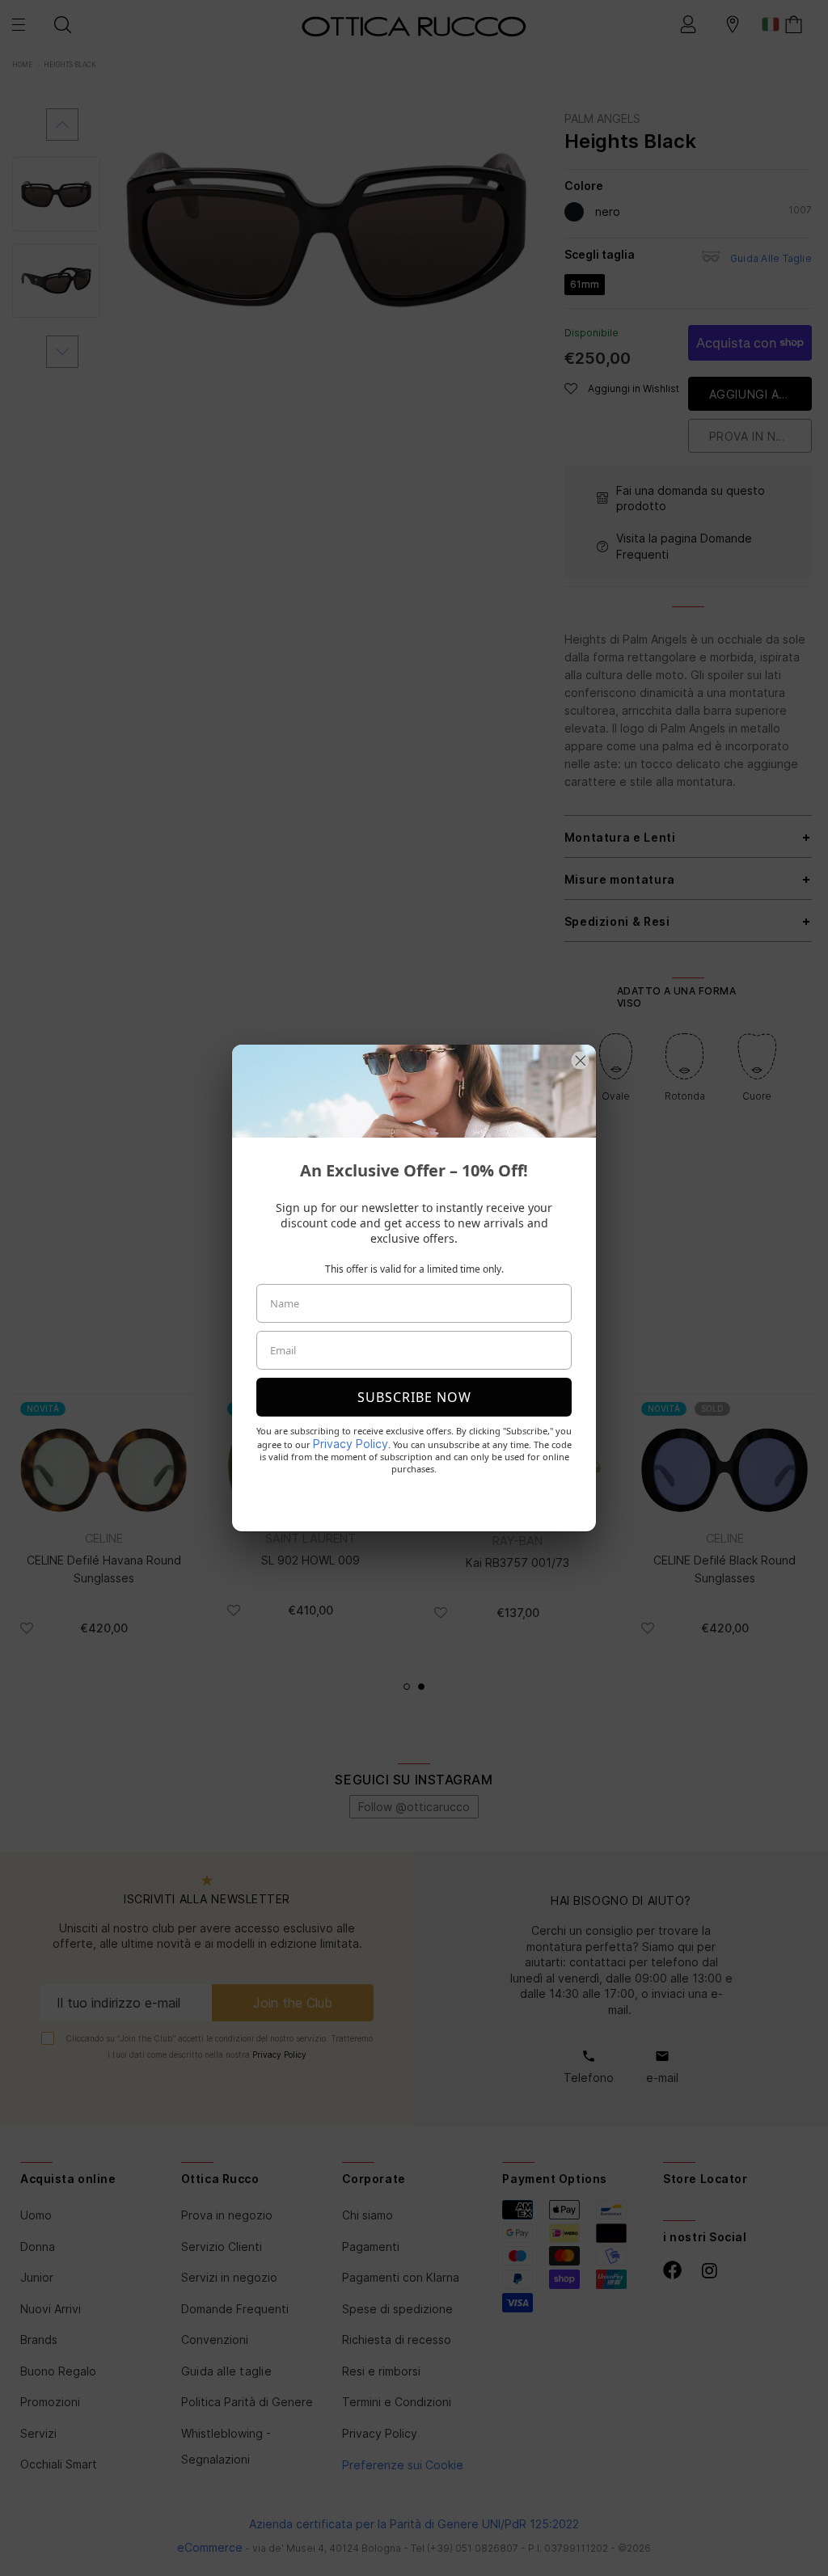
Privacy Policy (351, 1444)
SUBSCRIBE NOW (414, 1397)
